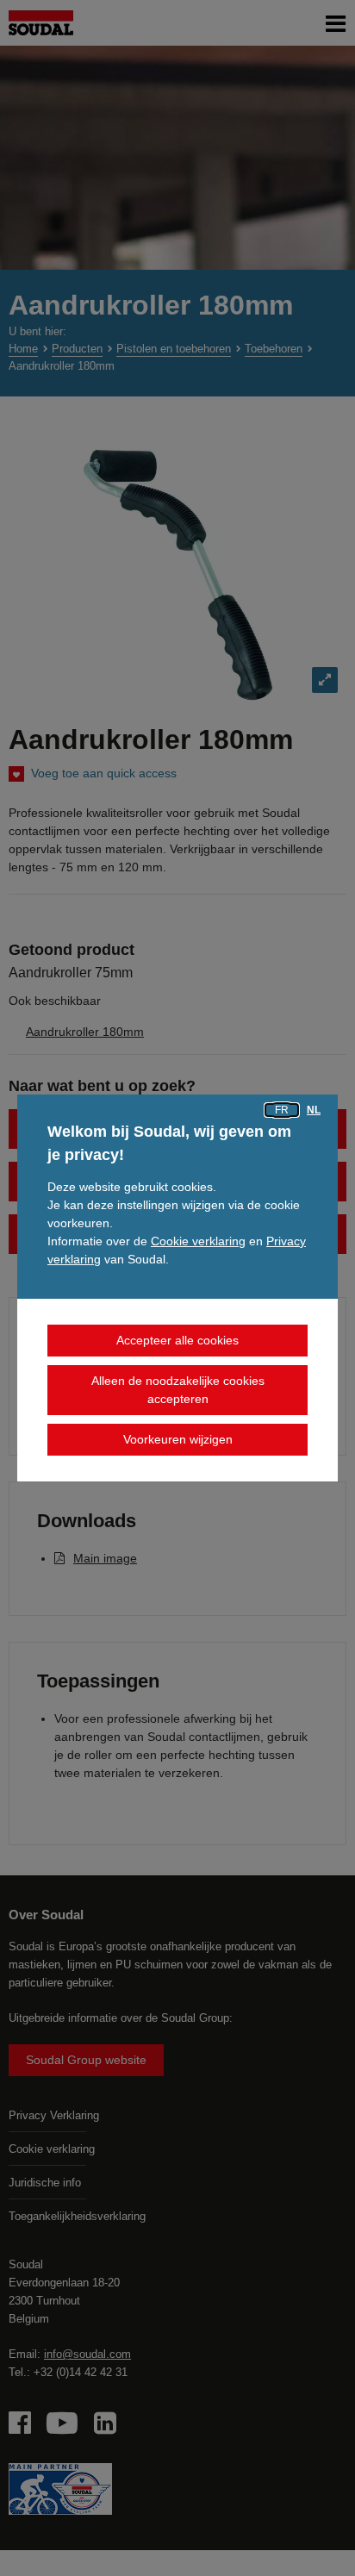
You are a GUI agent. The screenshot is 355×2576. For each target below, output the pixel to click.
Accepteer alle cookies (177, 1340)
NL (314, 1110)
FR (282, 1110)
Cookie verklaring (198, 1241)
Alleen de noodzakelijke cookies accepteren (178, 1390)
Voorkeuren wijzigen (178, 1439)
